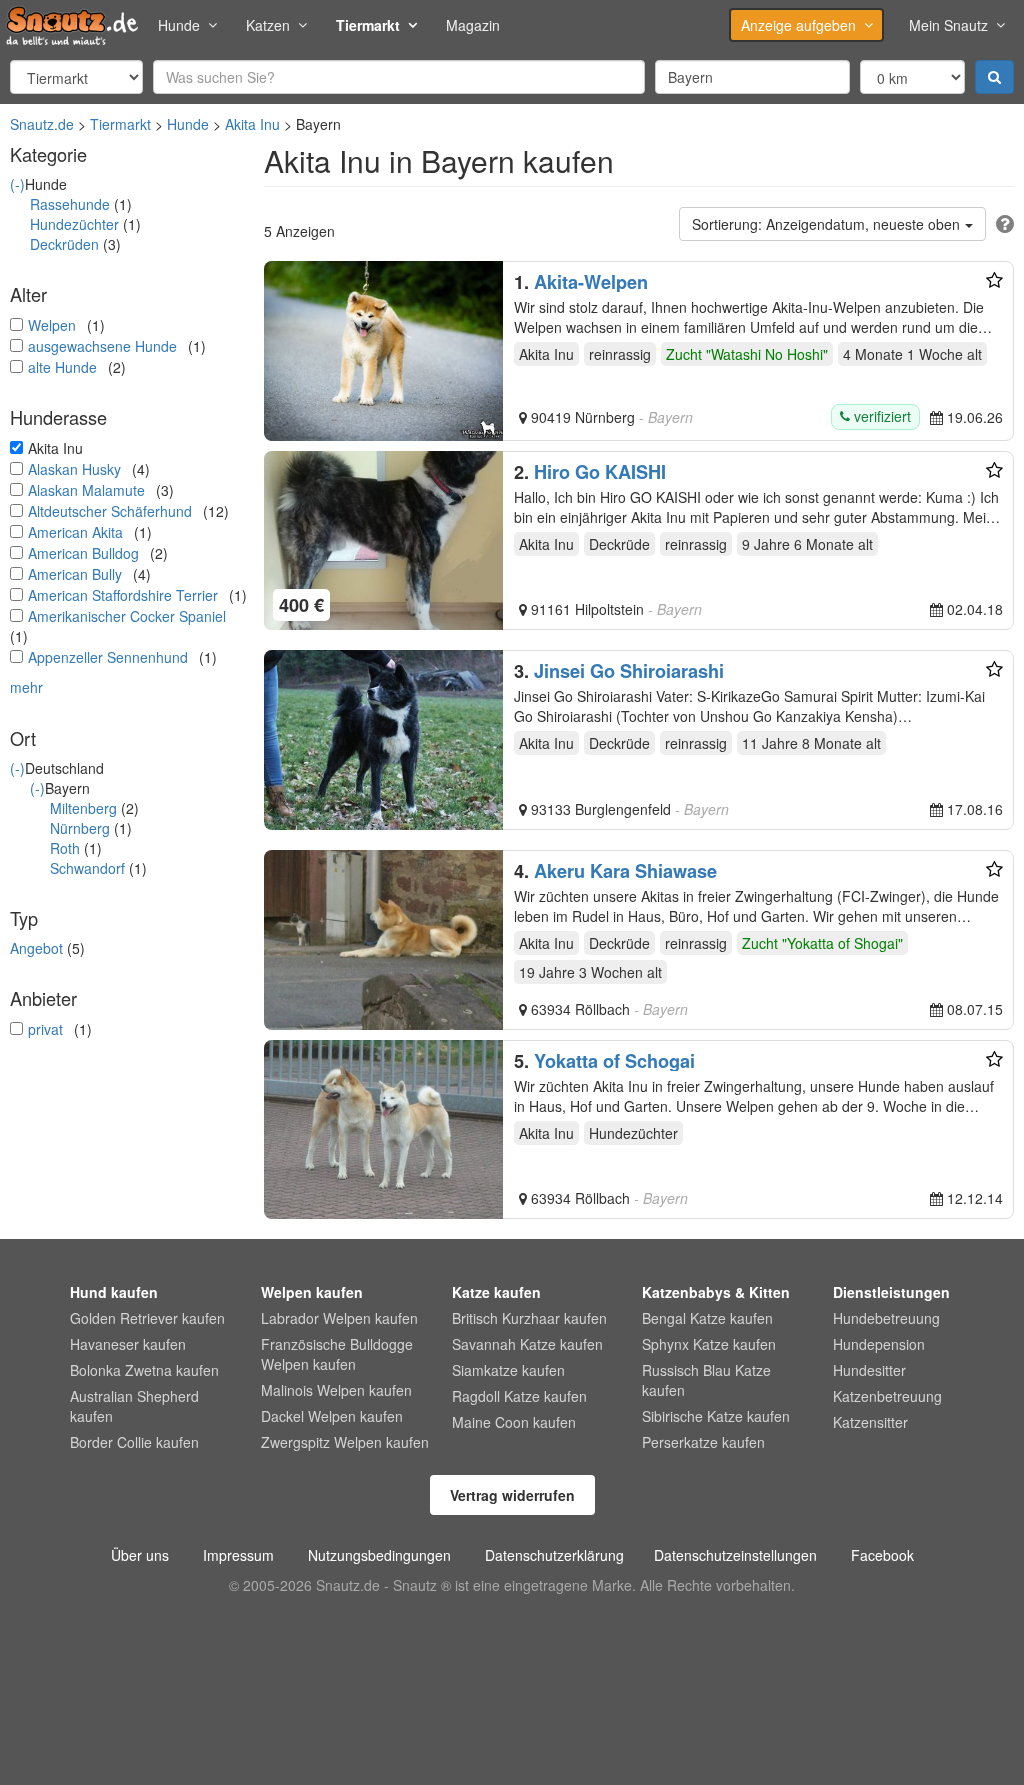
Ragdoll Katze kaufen (519, 1396)
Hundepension (879, 1344)
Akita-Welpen (591, 282)
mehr (26, 687)
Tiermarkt (368, 25)
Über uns (140, 1555)
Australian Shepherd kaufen (134, 1406)
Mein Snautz (948, 25)
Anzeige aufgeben (798, 25)
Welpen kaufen (312, 1292)
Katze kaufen (496, 1292)
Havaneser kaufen (128, 1344)
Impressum (238, 1555)
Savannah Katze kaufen (527, 1344)
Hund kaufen (114, 1292)
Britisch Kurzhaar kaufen (529, 1318)
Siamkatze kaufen (508, 1370)
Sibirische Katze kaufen (716, 1416)
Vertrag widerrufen (512, 1495)
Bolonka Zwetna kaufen (144, 1370)
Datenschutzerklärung (554, 1555)
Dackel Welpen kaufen (332, 1416)
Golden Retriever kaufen (147, 1318)
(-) (17, 184)
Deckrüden (64, 244)
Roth (65, 848)
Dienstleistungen (891, 1292)
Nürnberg (80, 828)
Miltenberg (83, 808)
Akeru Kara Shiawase (625, 871)
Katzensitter (870, 1422)
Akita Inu (252, 124)
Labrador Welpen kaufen (339, 1318)
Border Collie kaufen (134, 1442)
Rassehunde (70, 204)
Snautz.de (42, 124)
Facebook (882, 1555)
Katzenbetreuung (887, 1396)
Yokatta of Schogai (614, 1061)
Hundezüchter (74, 224)
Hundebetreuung (886, 1318)
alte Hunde (62, 367)
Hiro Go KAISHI (600, 472)
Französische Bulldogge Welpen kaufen (337, 1354)
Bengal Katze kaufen (707, 1318)
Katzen (268, 25)
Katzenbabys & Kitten (716, 1292)
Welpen (52, 325)
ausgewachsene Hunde (102, 346)
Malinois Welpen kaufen (336, 1390)
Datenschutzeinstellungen (735, 1555)
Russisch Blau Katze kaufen (706, 1380)
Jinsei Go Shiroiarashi (629, 671)
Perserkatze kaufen (703, 1442)
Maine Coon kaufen (514, 1422)
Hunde (179, 25)
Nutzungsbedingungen (379, 1555)
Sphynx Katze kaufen (709, 1344)
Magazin (473, 25)
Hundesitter (869, 1370)
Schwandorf (87, 868)
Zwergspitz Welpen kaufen (345, 1442)
